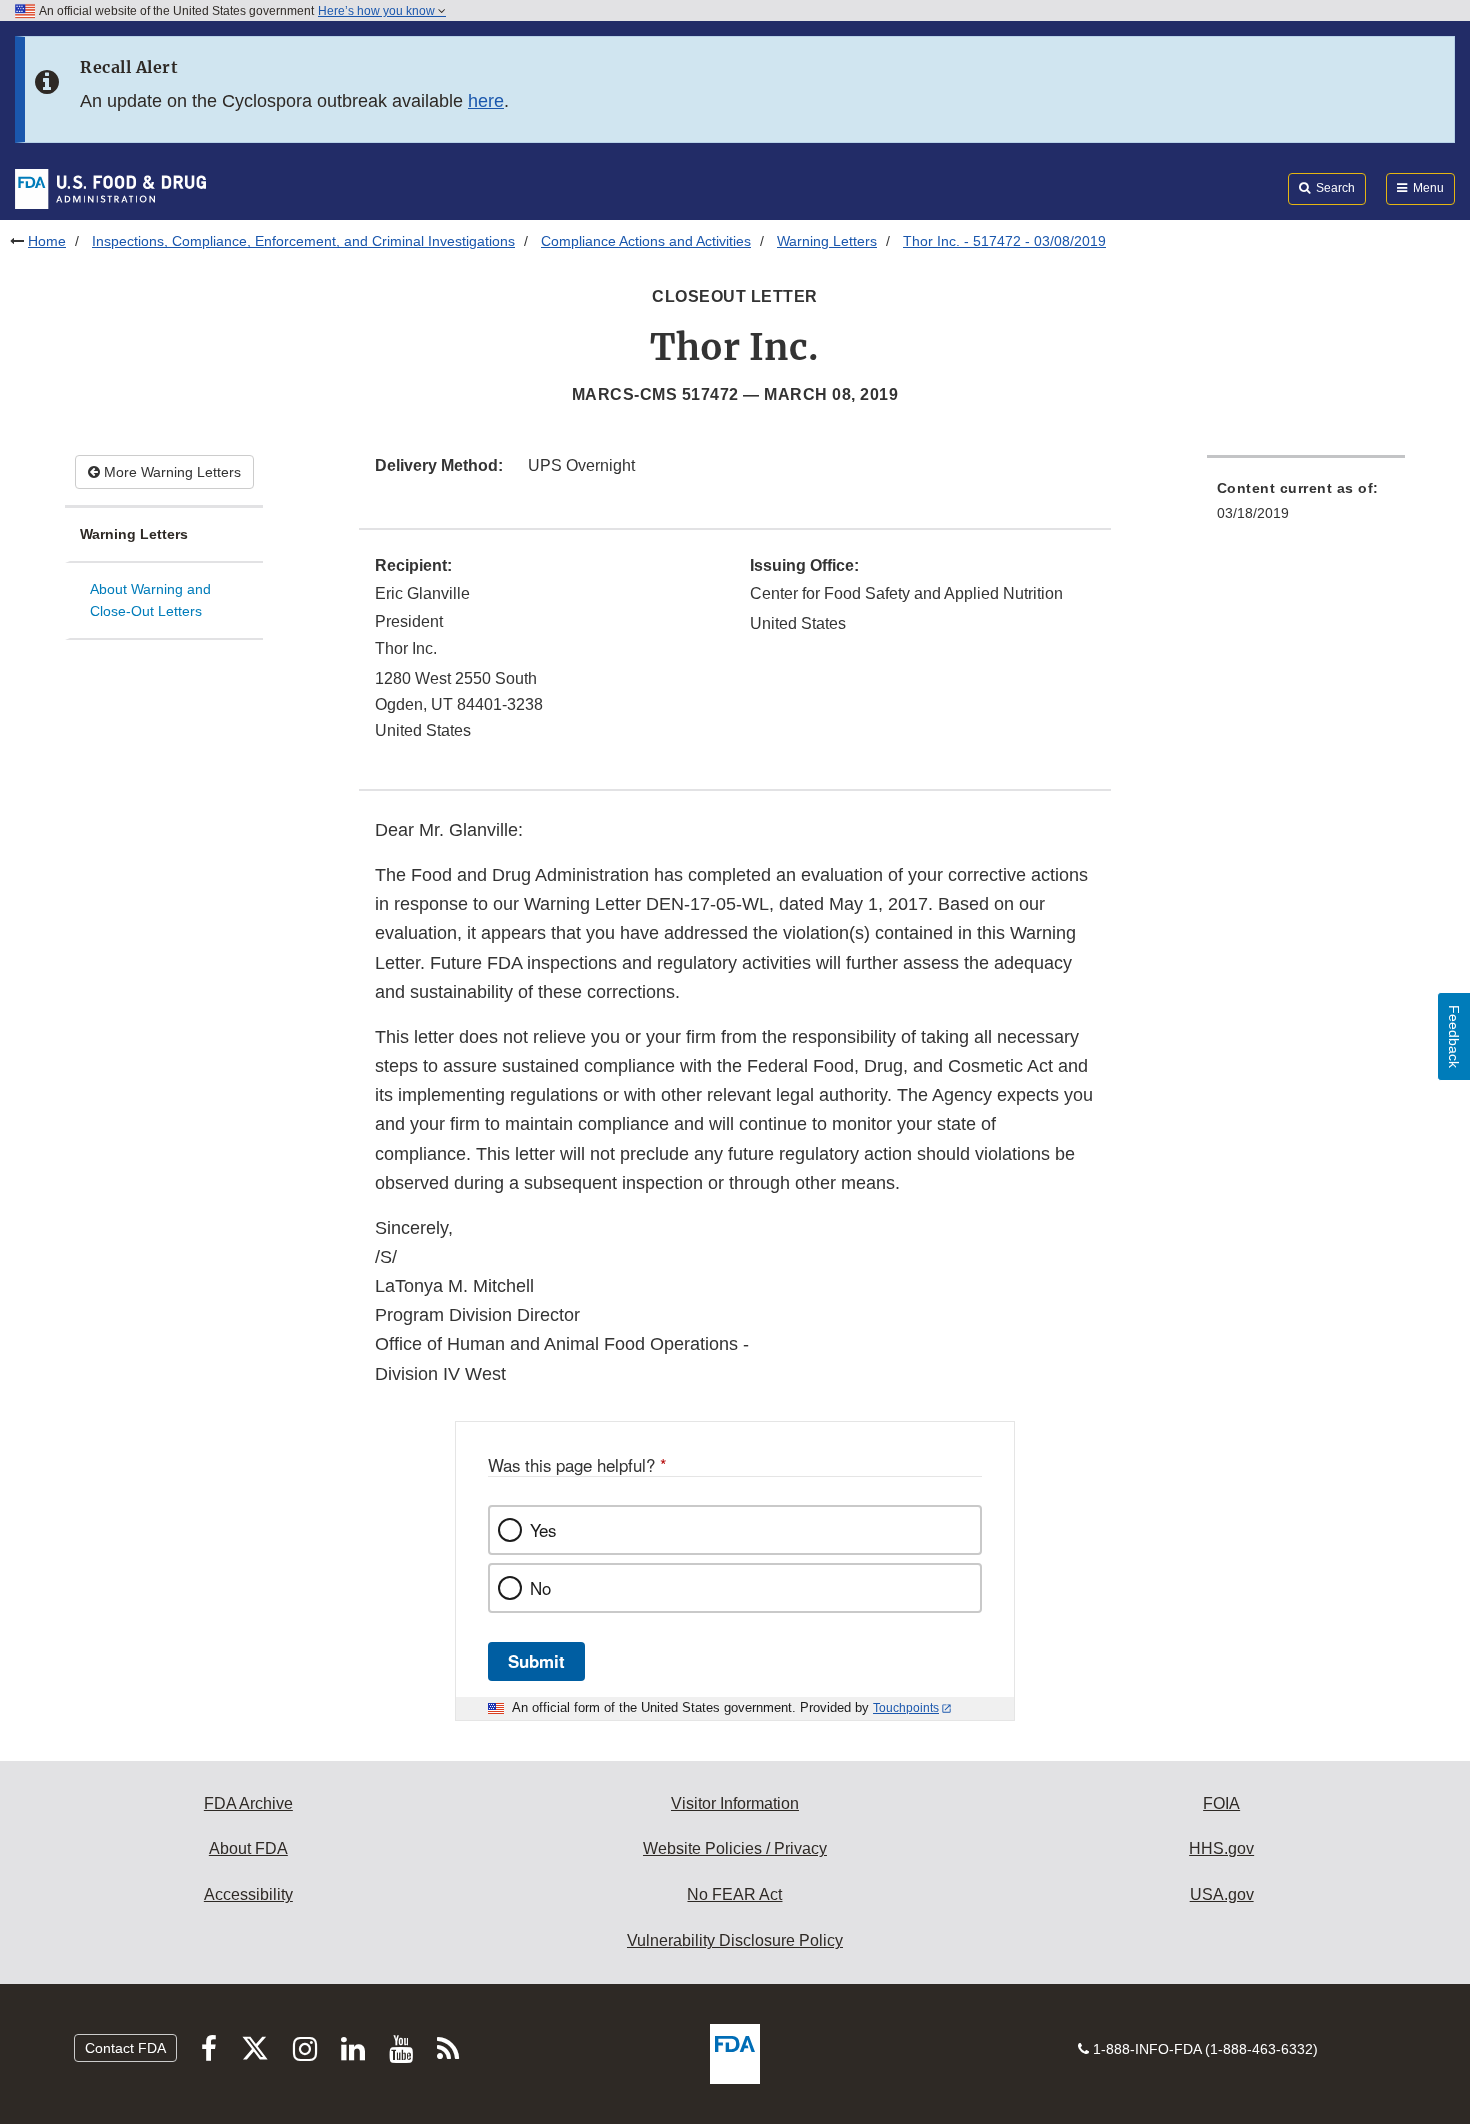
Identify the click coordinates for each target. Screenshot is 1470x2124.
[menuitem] (1306, 506)
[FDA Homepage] (110, 188)
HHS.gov (1221, 1848)
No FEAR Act (734, 1894)
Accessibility (248, 1894)
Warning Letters (827, 241)
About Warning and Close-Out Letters (150, 600)
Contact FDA (125, 2048)
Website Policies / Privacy (735, 1848)
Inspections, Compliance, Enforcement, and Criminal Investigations (303, 241)
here (486, 101)
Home (47, 241)
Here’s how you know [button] (378, 11)
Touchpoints (906, 1708)
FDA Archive (248, 1803)
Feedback (1454, 1036)
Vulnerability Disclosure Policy (735, 1940)
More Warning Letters (170, 472)
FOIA (1221, 1803)
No (540, 1588)
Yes (543, 1530)
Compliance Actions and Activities (646, 241)
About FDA (248, 1848)
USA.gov (1222, 1894)
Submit (536, 1661)
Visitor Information (735, 1803)
